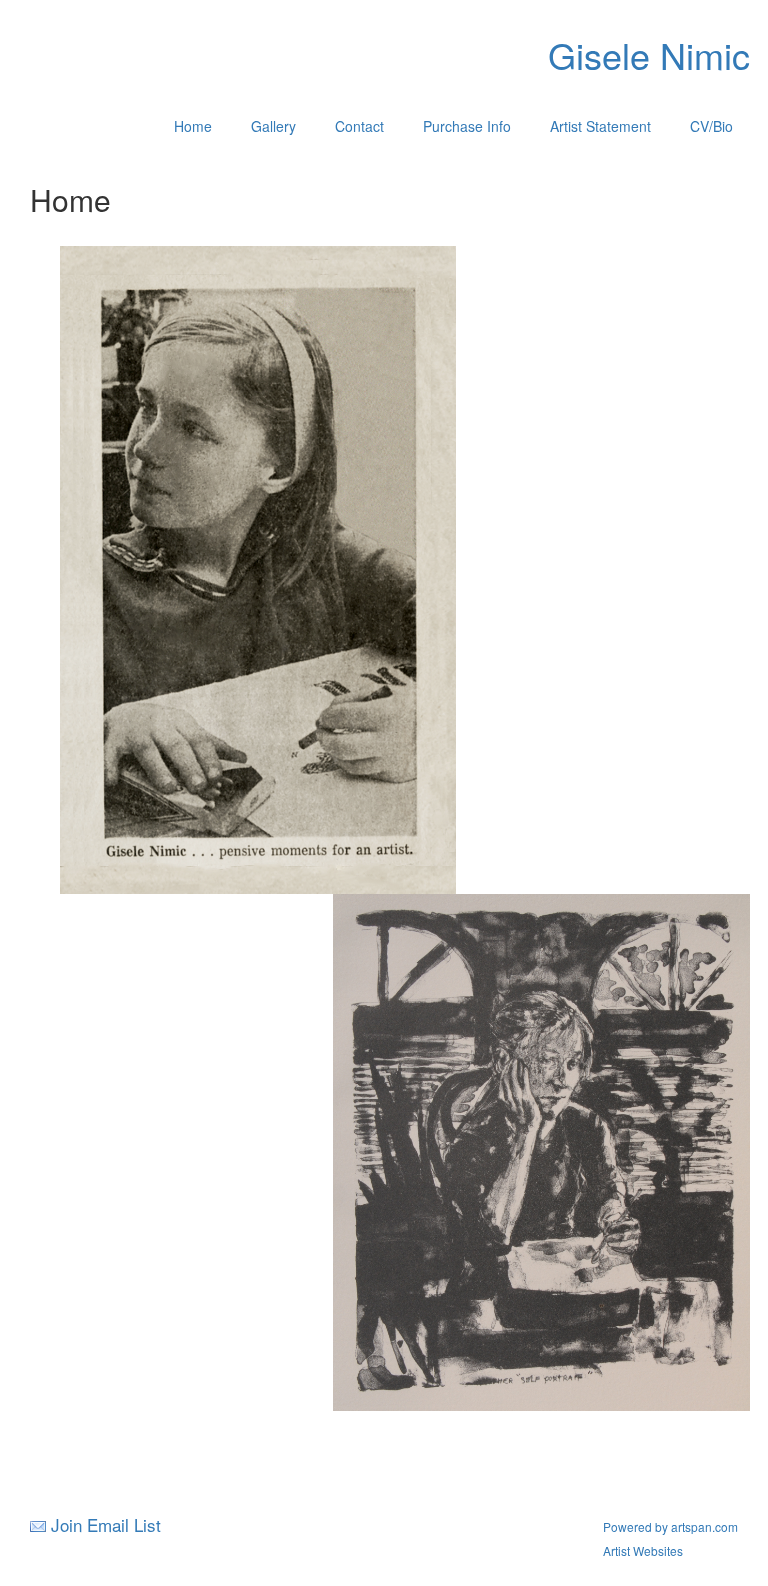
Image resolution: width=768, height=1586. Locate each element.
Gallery (273, 126)
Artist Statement (600, 126)
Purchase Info (467, 126)
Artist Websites (643, 1550)
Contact (359, 126)
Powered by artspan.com (670, 1526)
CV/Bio (711, 126)
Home (193, 126)
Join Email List (106, 1524)
